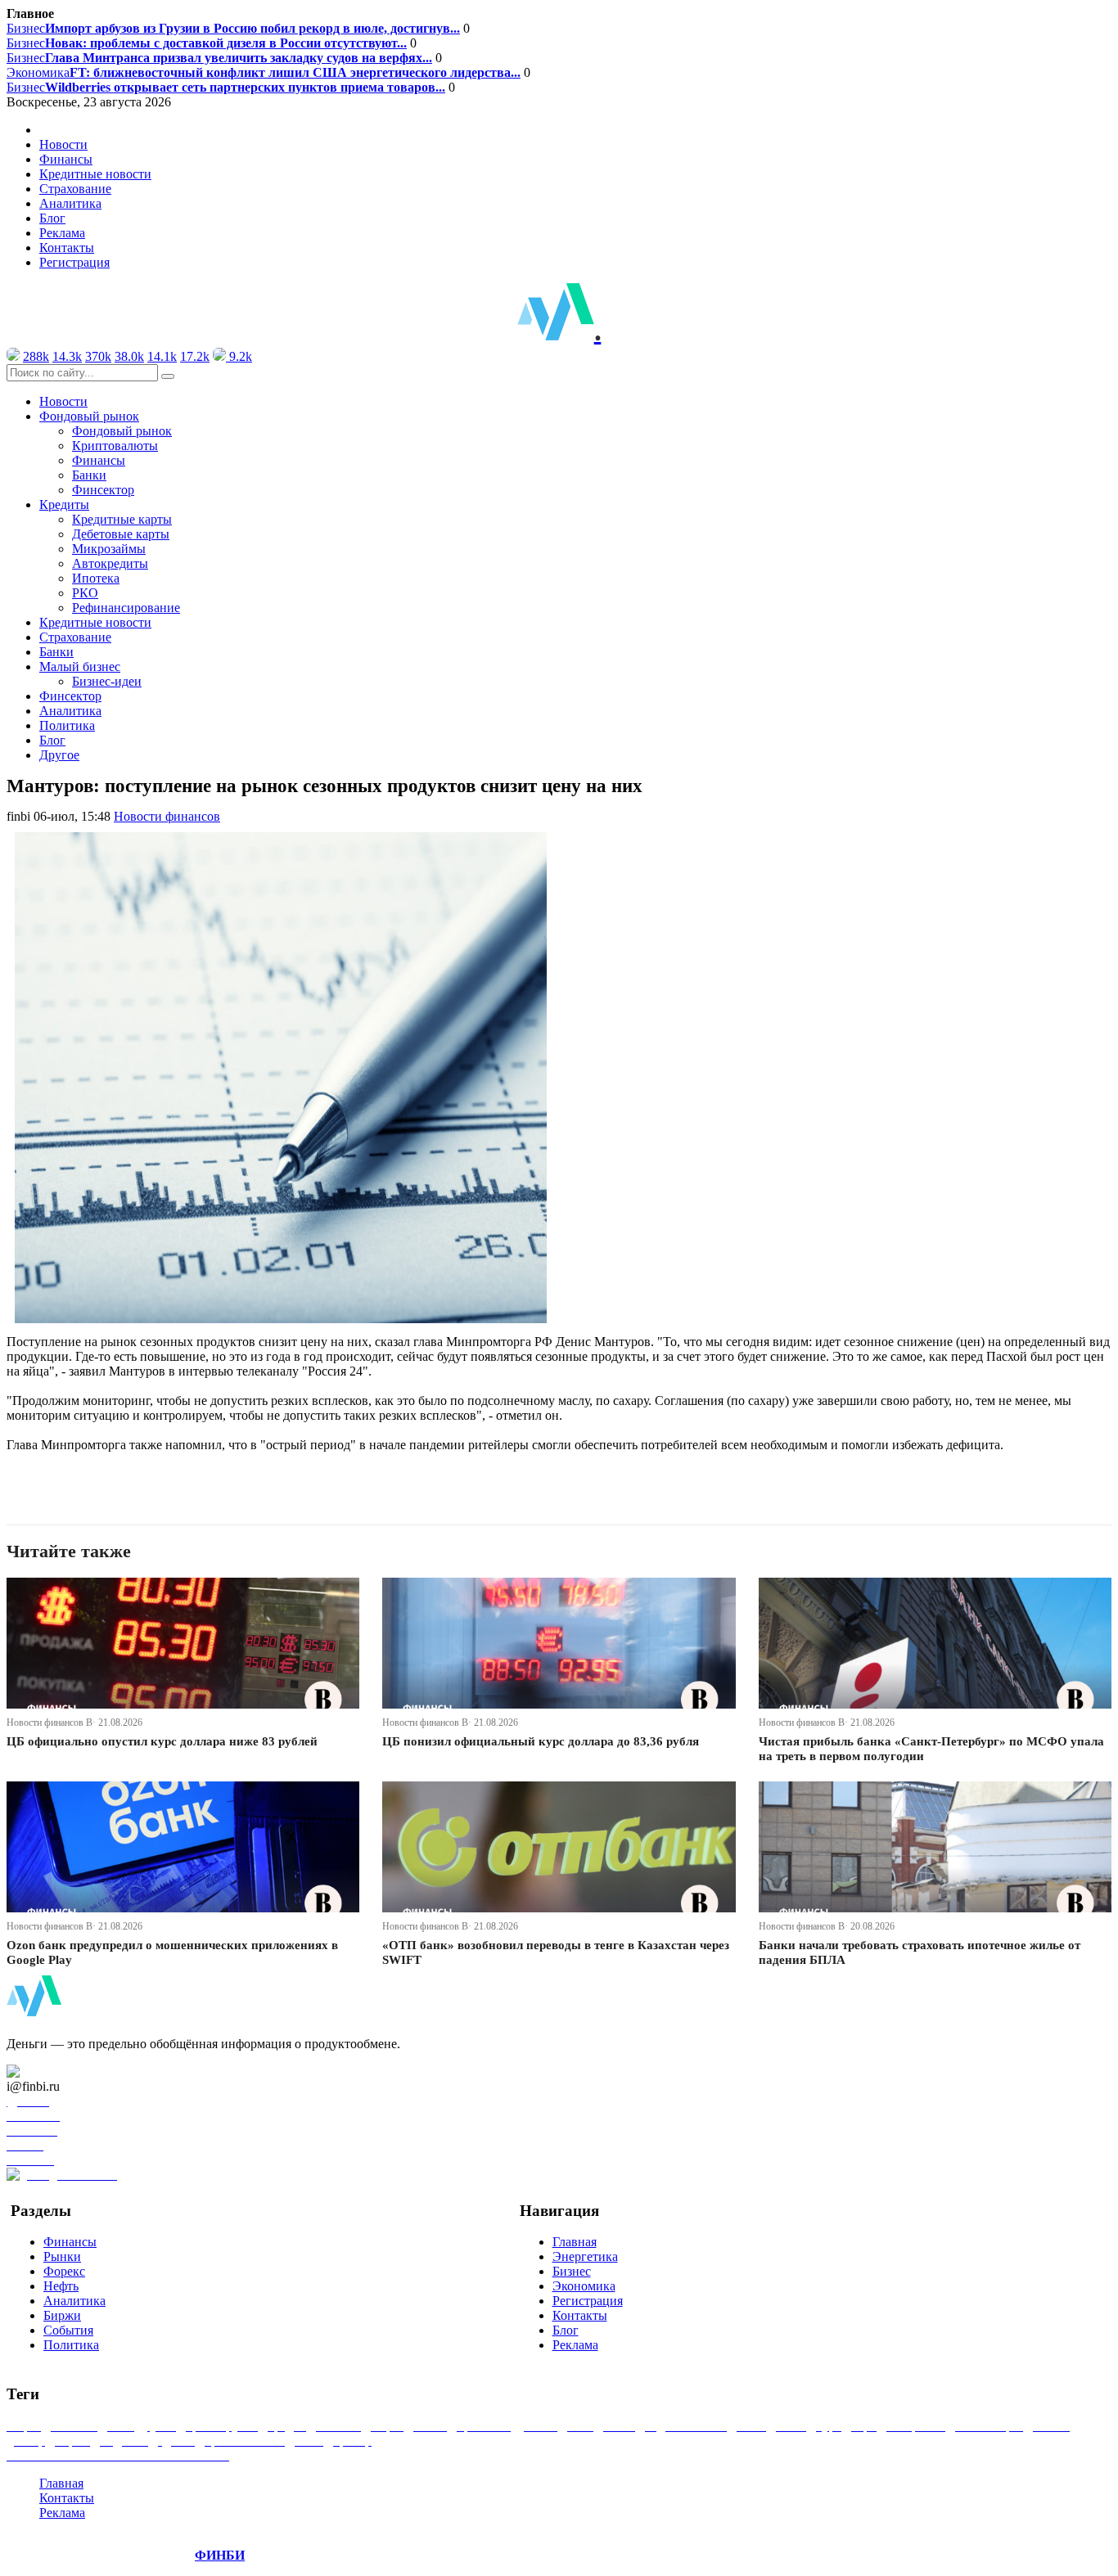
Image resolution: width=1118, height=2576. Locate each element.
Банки (89, 475)
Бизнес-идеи (107, 681)
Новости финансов (167, 816)
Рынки (62, 2256)
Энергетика (585, 2256)
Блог (52, 218)
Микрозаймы (109, 549)
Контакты (67, 248)
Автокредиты (110, 563)
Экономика (264, 72)
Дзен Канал (59, 2072)
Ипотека (96, 578)
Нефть (61, 2286)
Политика (67, 725)
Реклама (62, 233)
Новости (63, 144)
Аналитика (70, 203)
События (68, 2330)
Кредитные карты (122, 519)
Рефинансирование (126, 608)
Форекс (64, 2271)
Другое (59, 755)
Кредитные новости (95, 174)
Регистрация (74, 262)
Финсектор (103, 490)
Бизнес (233, 28)
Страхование (75, 189)
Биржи (62, 2315)
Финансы (66, 159)
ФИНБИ (220, 2555)
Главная (575, 2242)
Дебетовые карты (121, 534)
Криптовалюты (115, 446)
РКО (85, 593)
